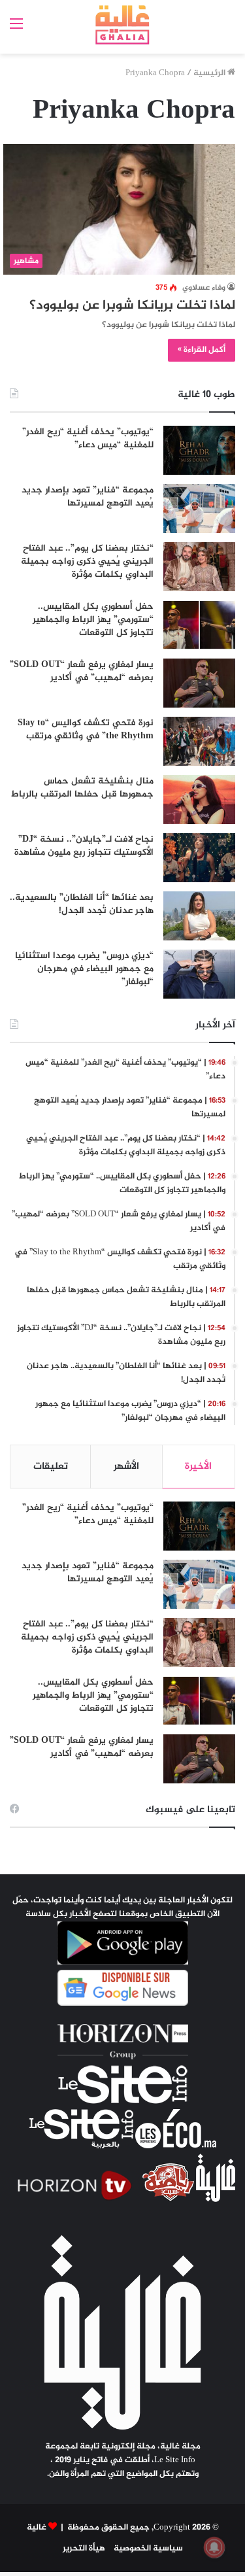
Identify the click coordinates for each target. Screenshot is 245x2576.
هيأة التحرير (84, 2549)
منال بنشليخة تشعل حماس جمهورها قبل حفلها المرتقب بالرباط (82, 788)
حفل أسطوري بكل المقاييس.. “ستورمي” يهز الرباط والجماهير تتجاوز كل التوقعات (93, 619)
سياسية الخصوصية (148, 2549)
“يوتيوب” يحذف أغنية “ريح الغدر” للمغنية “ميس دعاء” (88, 438)
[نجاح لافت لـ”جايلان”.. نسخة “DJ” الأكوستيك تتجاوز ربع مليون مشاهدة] (199, 858)
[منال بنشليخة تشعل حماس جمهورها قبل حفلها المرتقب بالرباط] (199, 799)
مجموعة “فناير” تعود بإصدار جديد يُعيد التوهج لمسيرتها (88, 497)
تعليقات (51, 1467)
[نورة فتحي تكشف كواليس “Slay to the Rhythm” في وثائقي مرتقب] (199, 741)
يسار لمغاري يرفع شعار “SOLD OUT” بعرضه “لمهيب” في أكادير (82, 671)
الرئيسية (210, 73)
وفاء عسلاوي (204, 288)
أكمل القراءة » (202, 350)
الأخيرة (198, 1467)
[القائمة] (16, 30)
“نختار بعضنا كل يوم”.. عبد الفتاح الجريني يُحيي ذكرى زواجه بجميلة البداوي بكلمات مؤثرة (87, 561)
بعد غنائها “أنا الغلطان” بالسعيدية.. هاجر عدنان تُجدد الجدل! (82, 904)
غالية (37, 2528)
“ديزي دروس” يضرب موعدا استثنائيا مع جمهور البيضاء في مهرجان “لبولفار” (84, 969)
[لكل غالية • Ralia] (122, 25)
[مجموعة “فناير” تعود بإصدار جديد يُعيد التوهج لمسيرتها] (199, 508)
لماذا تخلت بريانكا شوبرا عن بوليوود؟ (132, 306)
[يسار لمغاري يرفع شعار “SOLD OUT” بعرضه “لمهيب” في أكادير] (199, 683)
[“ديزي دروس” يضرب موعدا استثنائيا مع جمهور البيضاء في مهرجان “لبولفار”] (199, 974)
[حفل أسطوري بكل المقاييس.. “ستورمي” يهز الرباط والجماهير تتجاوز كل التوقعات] (199, 625)
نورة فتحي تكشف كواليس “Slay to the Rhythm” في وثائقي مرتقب (86, 730)
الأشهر (126, 1467)
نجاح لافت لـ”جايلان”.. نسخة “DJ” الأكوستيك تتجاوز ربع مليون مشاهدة (84, 846)
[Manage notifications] (214, 2547)
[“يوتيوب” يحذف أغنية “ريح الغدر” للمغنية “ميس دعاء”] (199, 450)
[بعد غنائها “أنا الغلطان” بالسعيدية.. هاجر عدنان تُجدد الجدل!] (199, 916)
